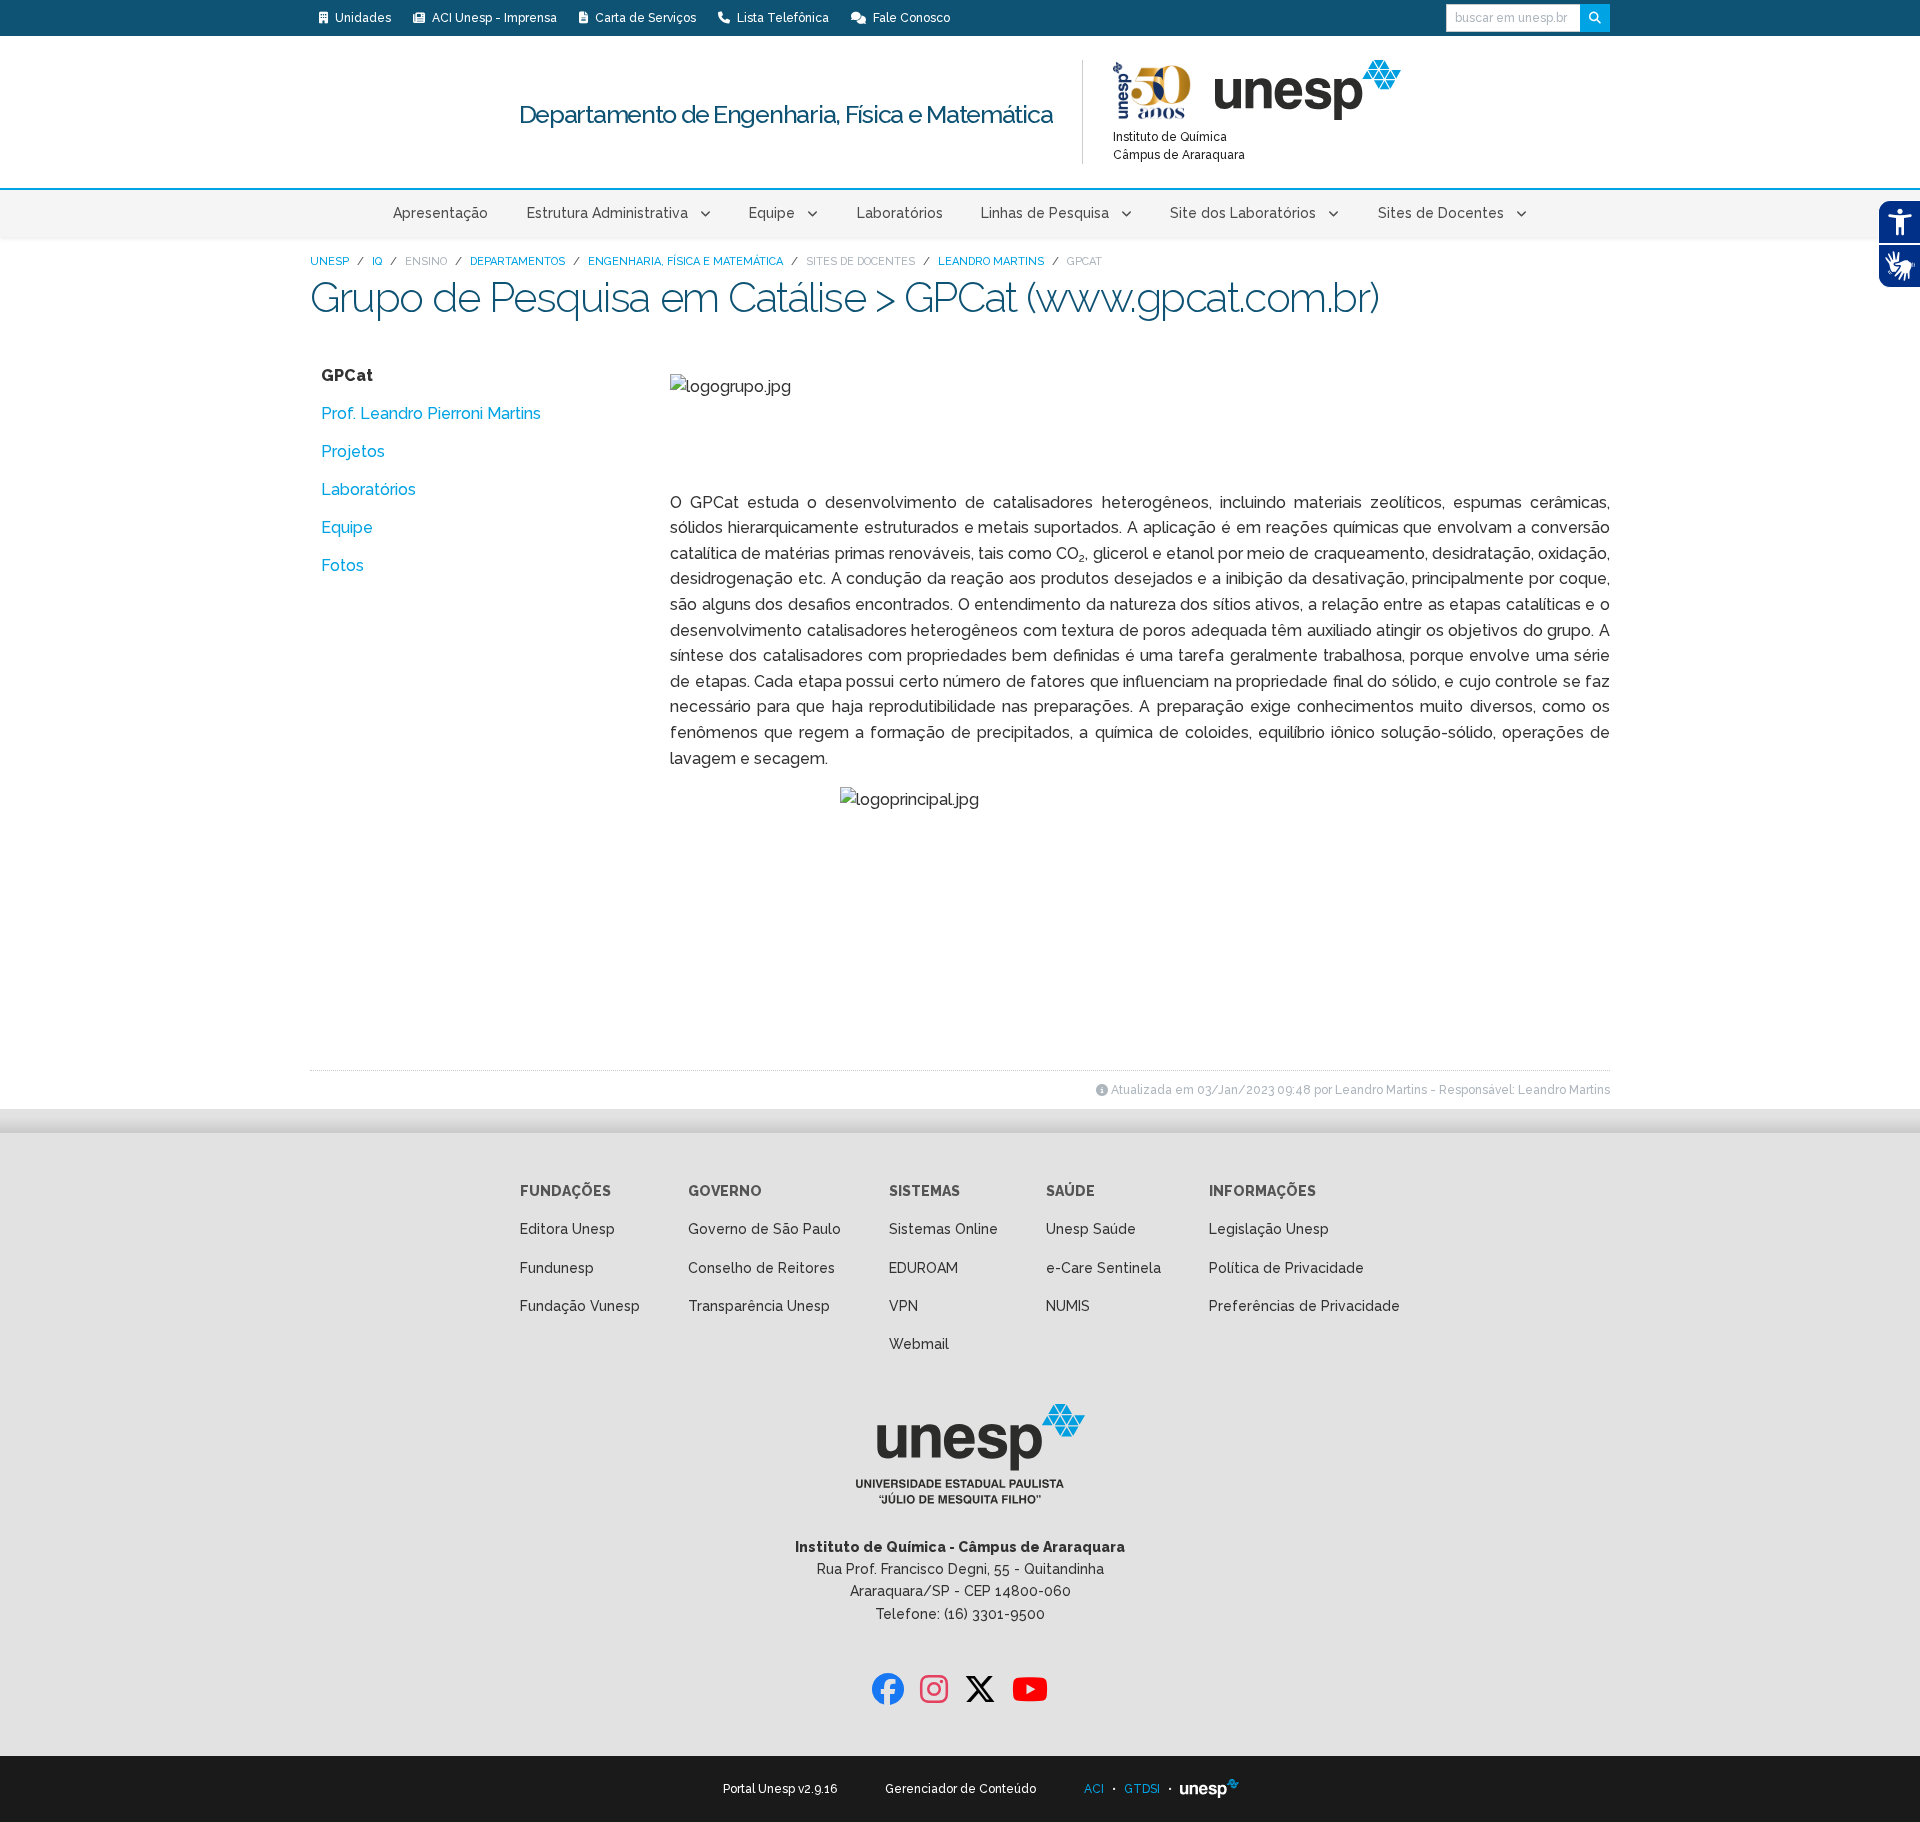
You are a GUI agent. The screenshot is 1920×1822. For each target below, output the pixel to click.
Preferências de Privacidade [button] (1304, 1306)
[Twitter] (980, 1690)
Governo (725, 1191)
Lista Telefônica (781, 18)
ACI (1094, 1789)
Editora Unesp (567, 1229)
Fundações (565, 1191)
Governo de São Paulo (764, 1229)
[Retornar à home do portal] (1308, 90)
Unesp (329, 261)
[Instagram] (934, 1690)
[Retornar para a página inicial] (959, 1460)
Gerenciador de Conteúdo (960, 1789)
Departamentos (517, 261)
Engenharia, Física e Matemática (685, 261)
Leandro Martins (991, 261)
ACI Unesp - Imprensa (493, 18)
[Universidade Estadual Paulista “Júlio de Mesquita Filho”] (1210, 1789)
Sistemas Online (943, 1229)
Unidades (361, 18)
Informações (1262, 1191)
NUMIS (1068, 1306)
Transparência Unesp (759, 1306)
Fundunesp (557, 1268)
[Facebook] (888, 1690)
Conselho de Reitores (761, 1268)
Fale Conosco (910, 18)
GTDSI (1142, 1789)
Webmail (919, 1344)
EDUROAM (923, 1268)
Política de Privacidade (1286, 1268)
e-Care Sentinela (1103, 1268)
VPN (903, 1306)
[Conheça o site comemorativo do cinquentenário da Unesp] (1151, 90)
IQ (377, 261)
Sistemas (924, 1191)
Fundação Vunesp (580, 1306)
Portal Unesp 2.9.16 (780, 1789)
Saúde (1070, 1191)
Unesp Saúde (1091, 1229)
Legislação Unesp (1269, 1229)
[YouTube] (1030, 1690)
